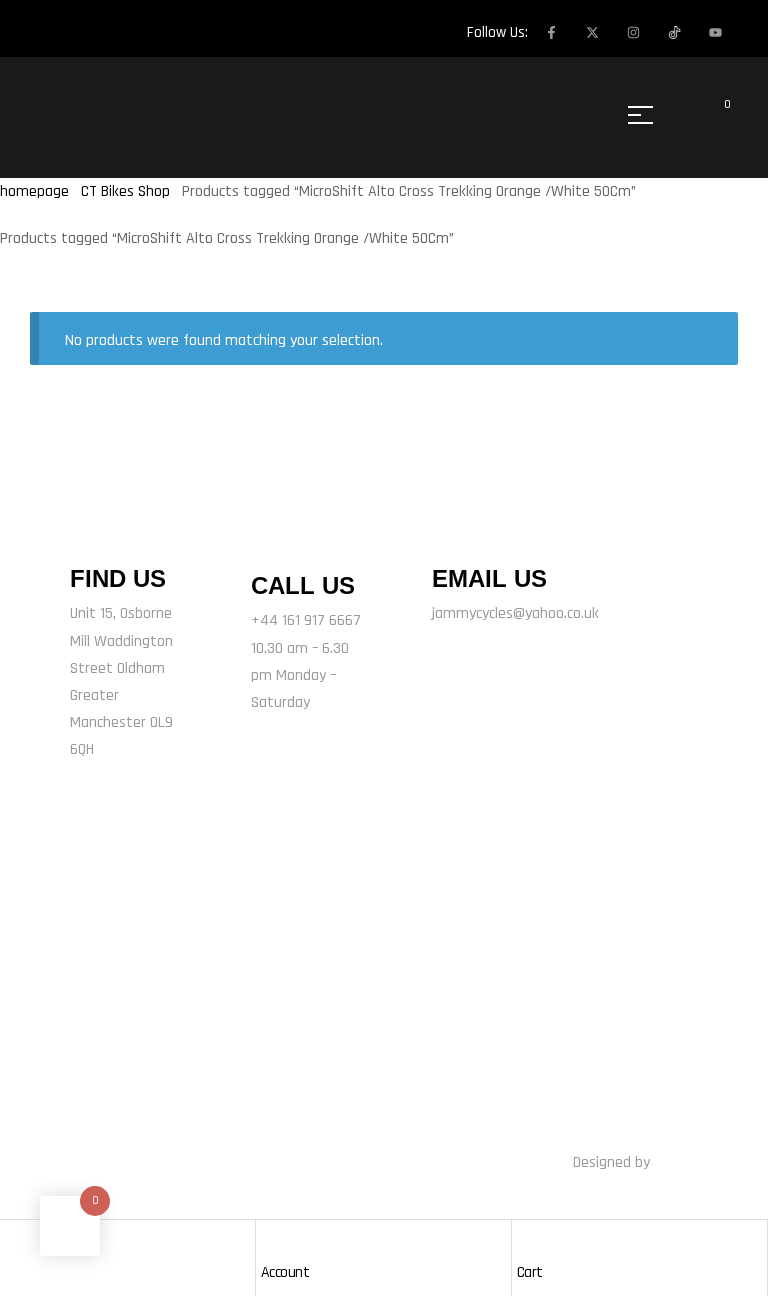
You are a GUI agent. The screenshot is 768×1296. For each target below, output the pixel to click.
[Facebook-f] (551, 32)
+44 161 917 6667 (306, 620)
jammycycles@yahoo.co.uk (515, 613)
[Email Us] (457, 530)
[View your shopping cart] (714, 115)
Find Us (118, 578)
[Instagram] (633, 32)
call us (303, 585)
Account (285, 1272)
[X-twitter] (592, 32)
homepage (34, 191)
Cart (530, 1272)
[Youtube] (715, 32)
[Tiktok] (275, 1010)
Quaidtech (686, 1162)
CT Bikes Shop (125, 191)
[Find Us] (95, 530)
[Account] (271, 1240)
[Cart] (527, 1240)
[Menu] (648, 115)
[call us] (279, 533)
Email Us (489, 578)
